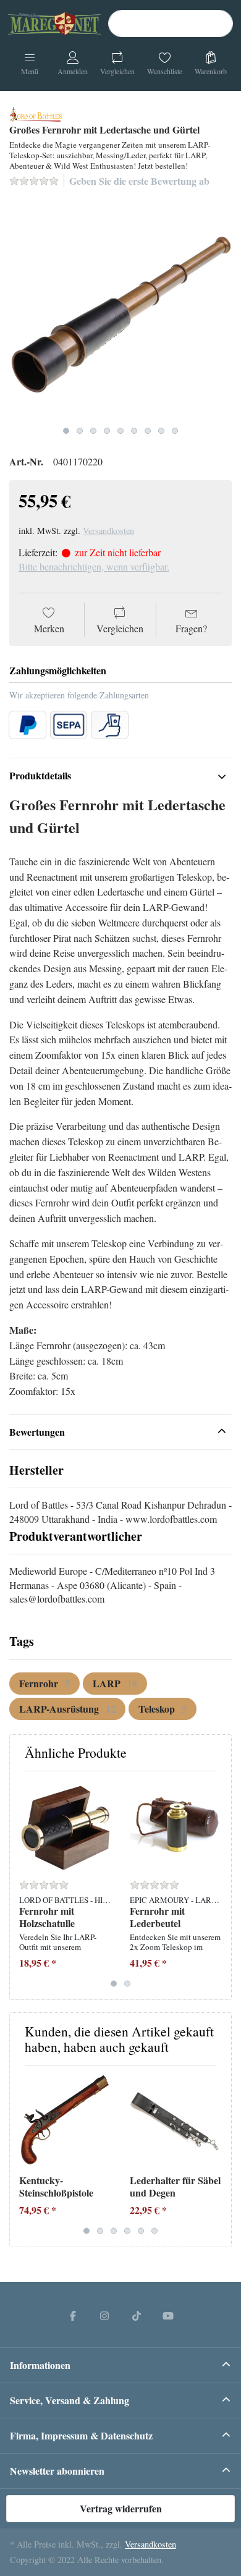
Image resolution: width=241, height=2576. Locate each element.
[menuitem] (44, 1684)
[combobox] (171, 23)
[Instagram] (104, 2315)
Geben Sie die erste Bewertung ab (139, 181)
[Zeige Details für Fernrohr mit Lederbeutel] (175, 1826)
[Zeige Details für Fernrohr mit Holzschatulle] (65, 1826)
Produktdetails (40, 775)
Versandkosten (108, 531)
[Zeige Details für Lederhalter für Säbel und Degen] (175, 2121)
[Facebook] (73, 2315)
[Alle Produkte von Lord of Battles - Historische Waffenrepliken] (36, 112)
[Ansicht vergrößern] (120, 309)
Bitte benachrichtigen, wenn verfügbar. (94, 566)
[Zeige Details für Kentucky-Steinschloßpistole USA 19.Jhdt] (65, 2121)
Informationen (40, 2365)
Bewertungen (37, 1432)
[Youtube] (169, 2315)
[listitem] (120, 309)
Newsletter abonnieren (57, 2471)
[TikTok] (137, 2315)
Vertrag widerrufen (121, 2508)
